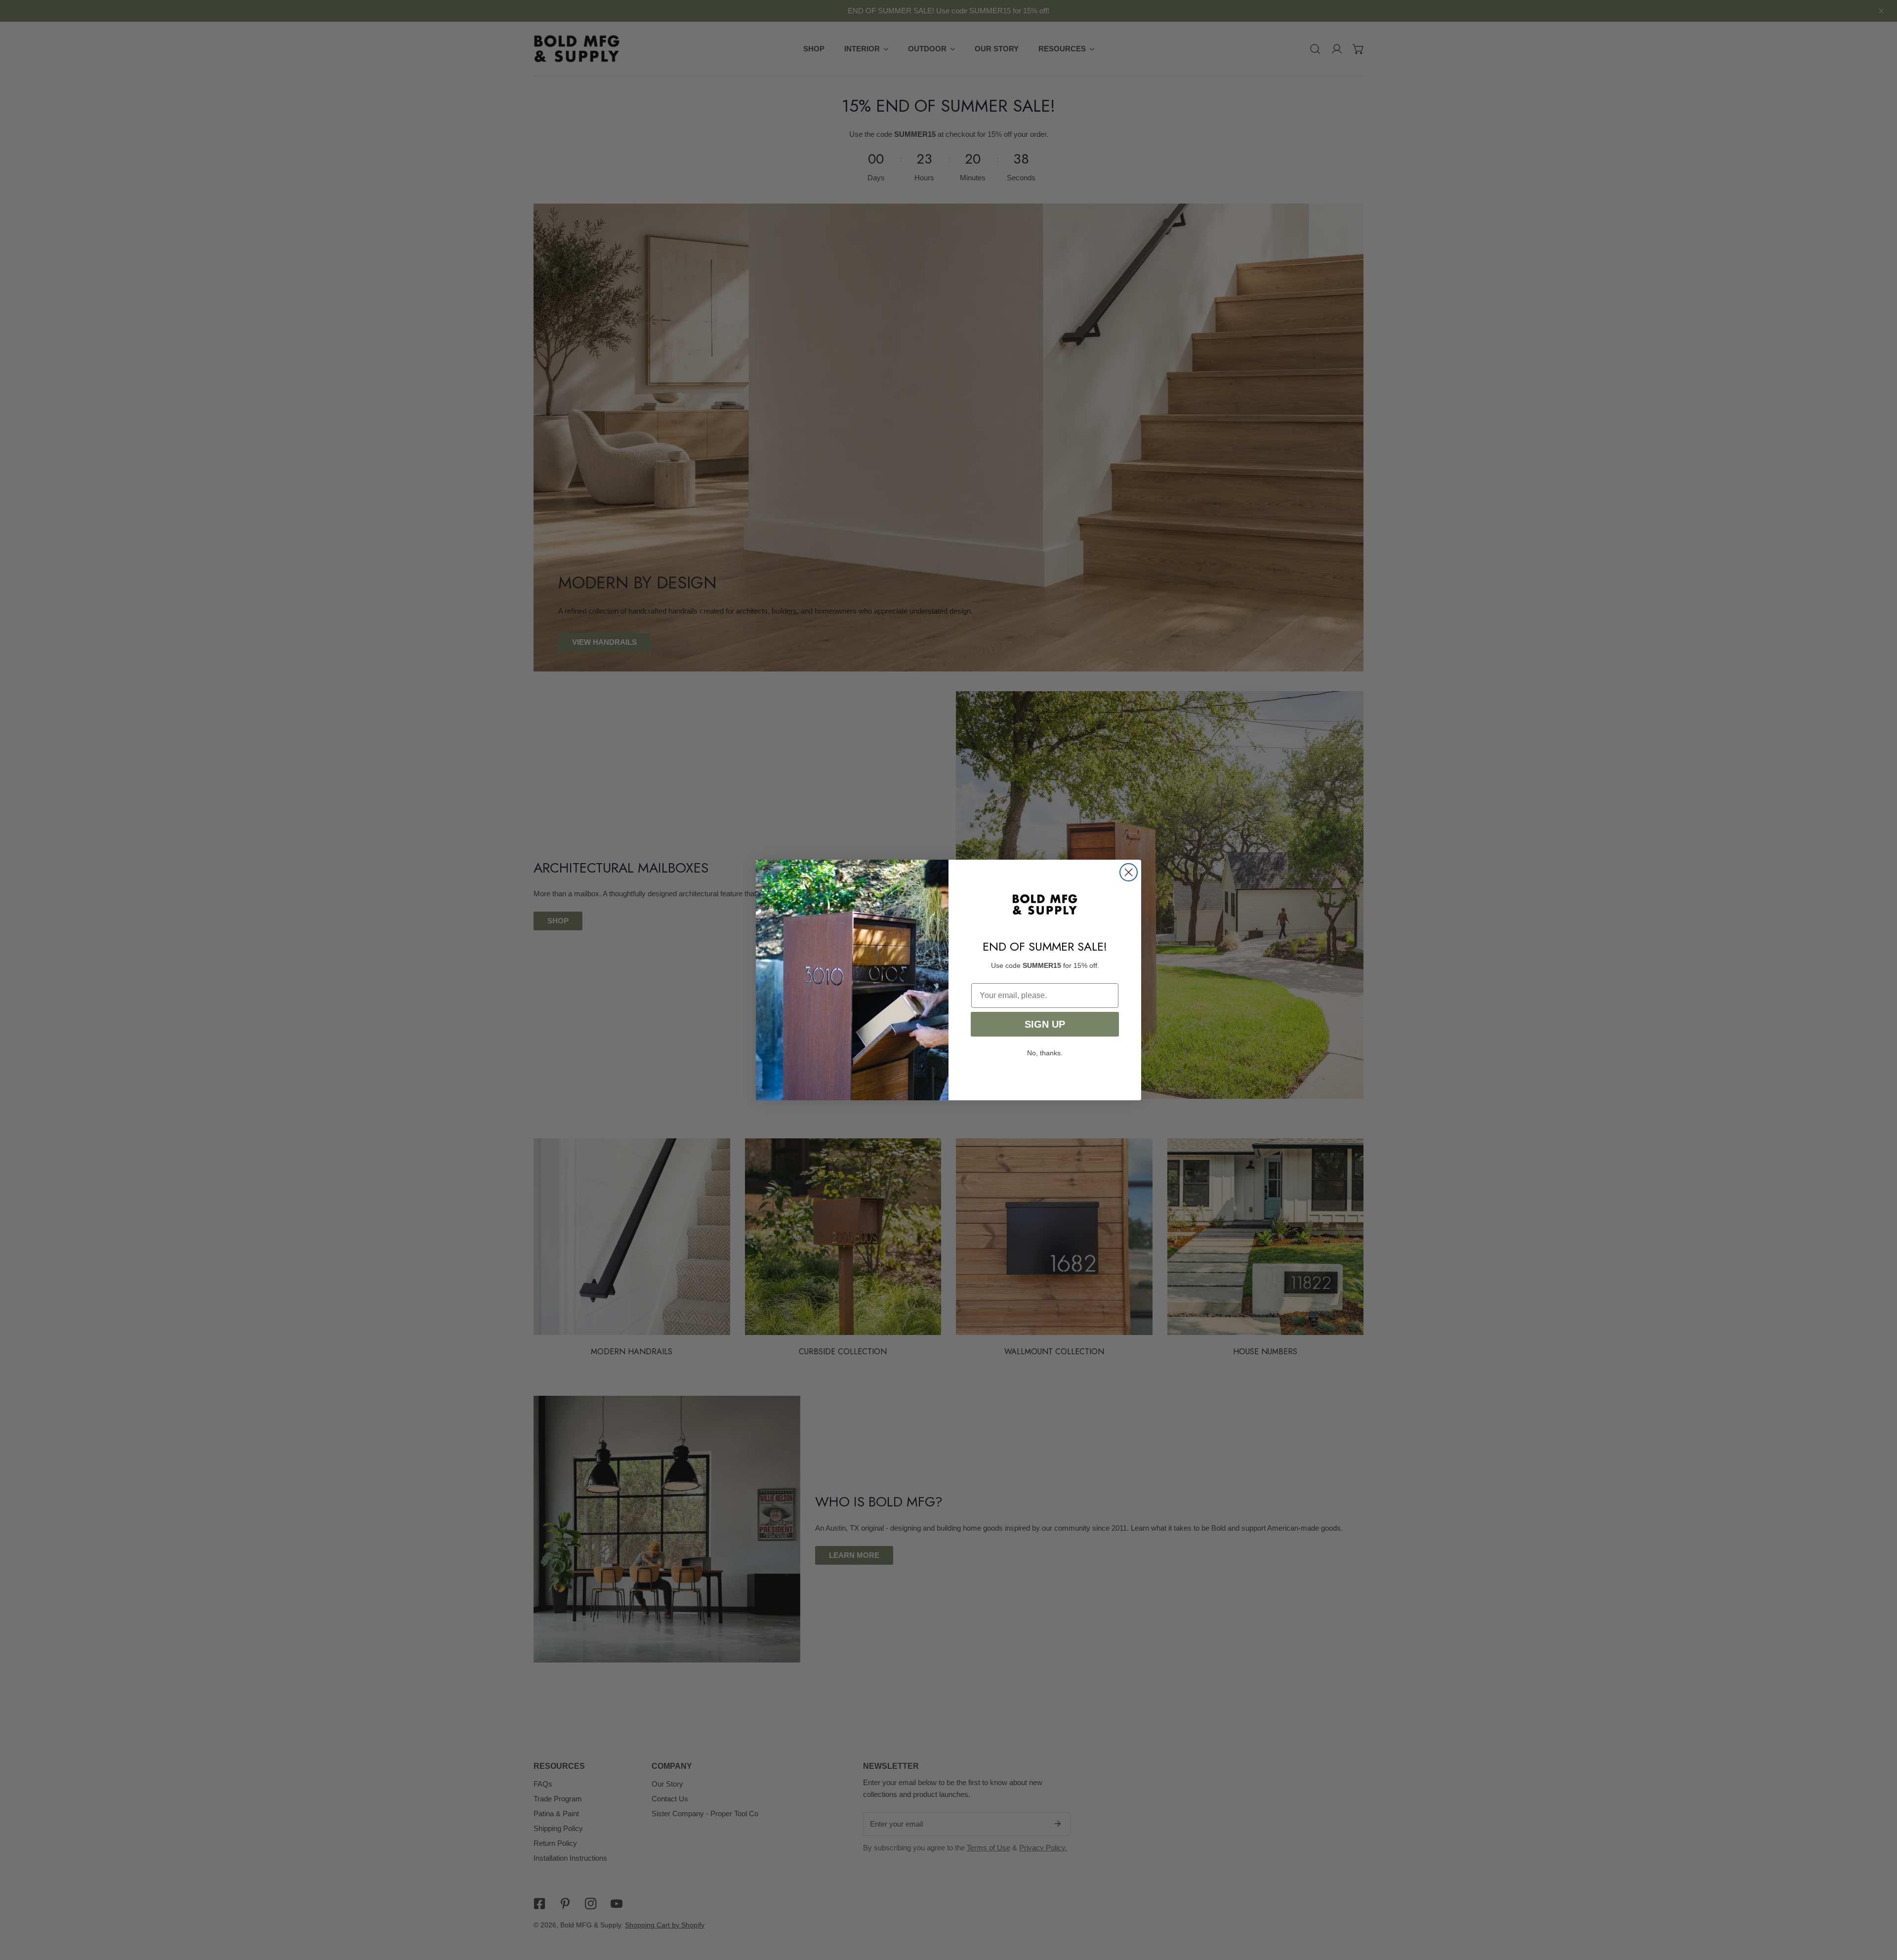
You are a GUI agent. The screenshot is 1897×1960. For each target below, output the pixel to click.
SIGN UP (1045, 1024)
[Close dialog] (1129, 872)
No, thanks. (1045, 1053)
